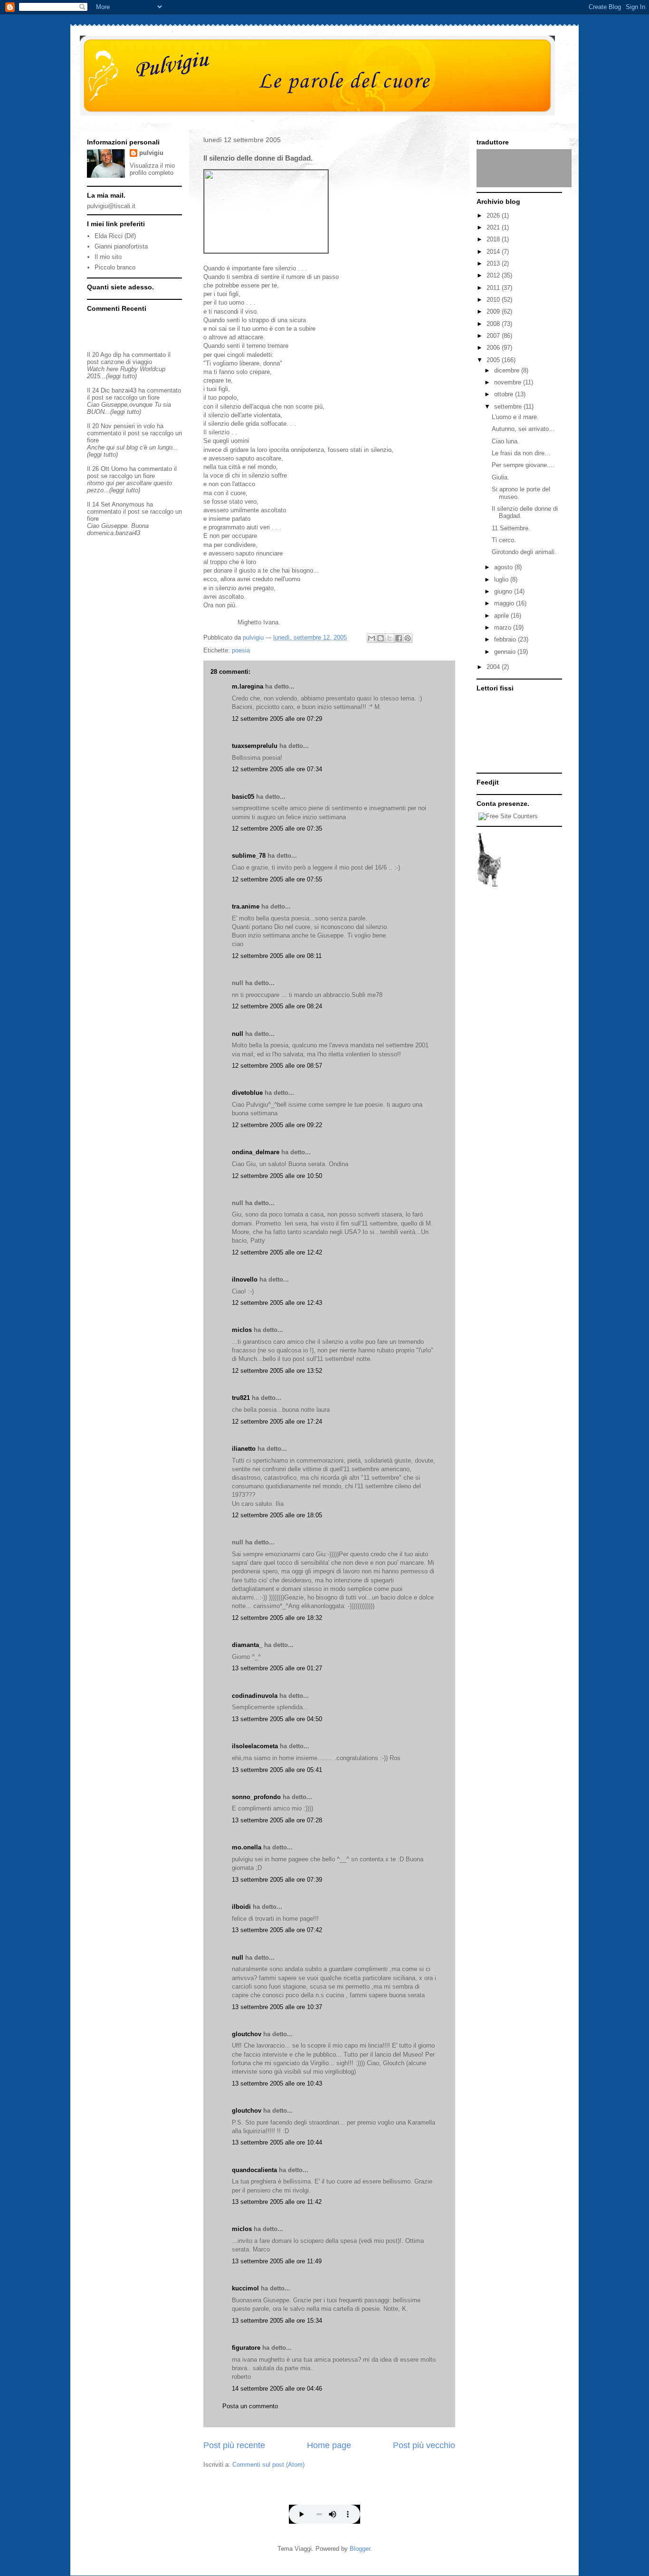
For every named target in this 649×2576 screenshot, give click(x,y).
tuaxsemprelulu (255, 746)
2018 (494, 239)
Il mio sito (108, 257)
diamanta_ (247, 1645)
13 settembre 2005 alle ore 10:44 (277, 2142)
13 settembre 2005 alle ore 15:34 (277, 2321)
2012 (494, 275)
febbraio (506, 639)
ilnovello (245, 1279)
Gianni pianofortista (121, 246)
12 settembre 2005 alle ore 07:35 (277, 828)
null (238, 1034)
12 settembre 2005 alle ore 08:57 (277, 1066)
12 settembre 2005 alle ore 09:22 (277, 1125)
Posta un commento (250, 2406)
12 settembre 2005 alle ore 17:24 (277, 1422)
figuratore (246, 2348)
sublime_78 (249, 856)
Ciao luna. (506, 441)
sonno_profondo (256, 1797)
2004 (494, 667)
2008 (494, 324)
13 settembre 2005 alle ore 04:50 (277, 1719)
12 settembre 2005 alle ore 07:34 (277, 769)
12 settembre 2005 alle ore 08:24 (277, 1006)
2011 (494, 288)
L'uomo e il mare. (515, 417)
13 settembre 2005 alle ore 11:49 (277, 2261)
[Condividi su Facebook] (399, 638)
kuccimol (245, 2288)
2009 (494, 311)
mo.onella (247, 1847)
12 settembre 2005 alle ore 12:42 (277, 1252)
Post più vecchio (424, 2445)
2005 (494, 360)
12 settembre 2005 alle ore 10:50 (277, 1176)
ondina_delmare (256, 1152)
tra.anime (246, 906)
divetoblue (247, 1093)
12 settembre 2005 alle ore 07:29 (277, 719)
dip (117, 355)
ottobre (505, 394)
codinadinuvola (255, 1696)
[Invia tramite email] (372, 638)
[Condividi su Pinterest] (408, 638)
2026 (494, 215)
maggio (505, 603)
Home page (329, 2445)
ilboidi (241, 1907)
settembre (509, 407)
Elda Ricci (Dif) (115, 236)
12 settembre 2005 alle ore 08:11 (277, 956)
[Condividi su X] (390, 638)
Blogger (360, 2549)
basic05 (243, 797)
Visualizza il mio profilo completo (152, 169)
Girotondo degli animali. (524, 552)
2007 (494, 336)
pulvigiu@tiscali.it (111, 206)
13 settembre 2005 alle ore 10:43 (277, 2083)
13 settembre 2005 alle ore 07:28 (277, 1820)
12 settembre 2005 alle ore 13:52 (277, 1371)
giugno (504, 591)
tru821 (241, 1398)
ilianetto (244, 1449)
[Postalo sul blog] (381, 638)
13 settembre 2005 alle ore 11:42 (277, 2202)
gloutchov (247, 2034)
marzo (504, 627)
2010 (494, 300)
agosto (504, 567)
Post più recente (234, 2445)
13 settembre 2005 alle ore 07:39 (277, 1880)
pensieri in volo (134, 426)
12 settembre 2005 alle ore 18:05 (277, 1515)
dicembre (508, 370)
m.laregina (248, 686)
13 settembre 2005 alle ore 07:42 (277, 1930)
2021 (494, 227)
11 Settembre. (511, 528)
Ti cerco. (504, 540)
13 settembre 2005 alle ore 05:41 (277, 1770)
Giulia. (501, 477)
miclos (242, 1330)
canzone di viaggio (126, 362)
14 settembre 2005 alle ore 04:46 (277, 2389)
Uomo (119, 469)
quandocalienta (254, 2170)
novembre (509, 382)
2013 (494, 263)
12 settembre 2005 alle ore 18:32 (277, 1618)
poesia (241, 650)
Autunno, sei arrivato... (523, 429)
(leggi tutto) (121, 376)
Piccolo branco (115, 267)
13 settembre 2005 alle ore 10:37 (277, 2007)
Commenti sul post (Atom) (268, 2465)
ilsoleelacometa (255, 1746)
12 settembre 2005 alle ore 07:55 (277, 879)
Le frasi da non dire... (521, 453)
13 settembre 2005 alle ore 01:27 (277, 1668)
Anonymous (128, 504)
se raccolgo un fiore (133, 397)
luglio (502, 579)
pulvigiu (151, 153)
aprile (502, 616)
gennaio (506, 652)
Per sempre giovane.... (523, 465)
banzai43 (124, 390)
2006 (494, 348)
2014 (494, 252)
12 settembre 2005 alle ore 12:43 (277, 1303)
